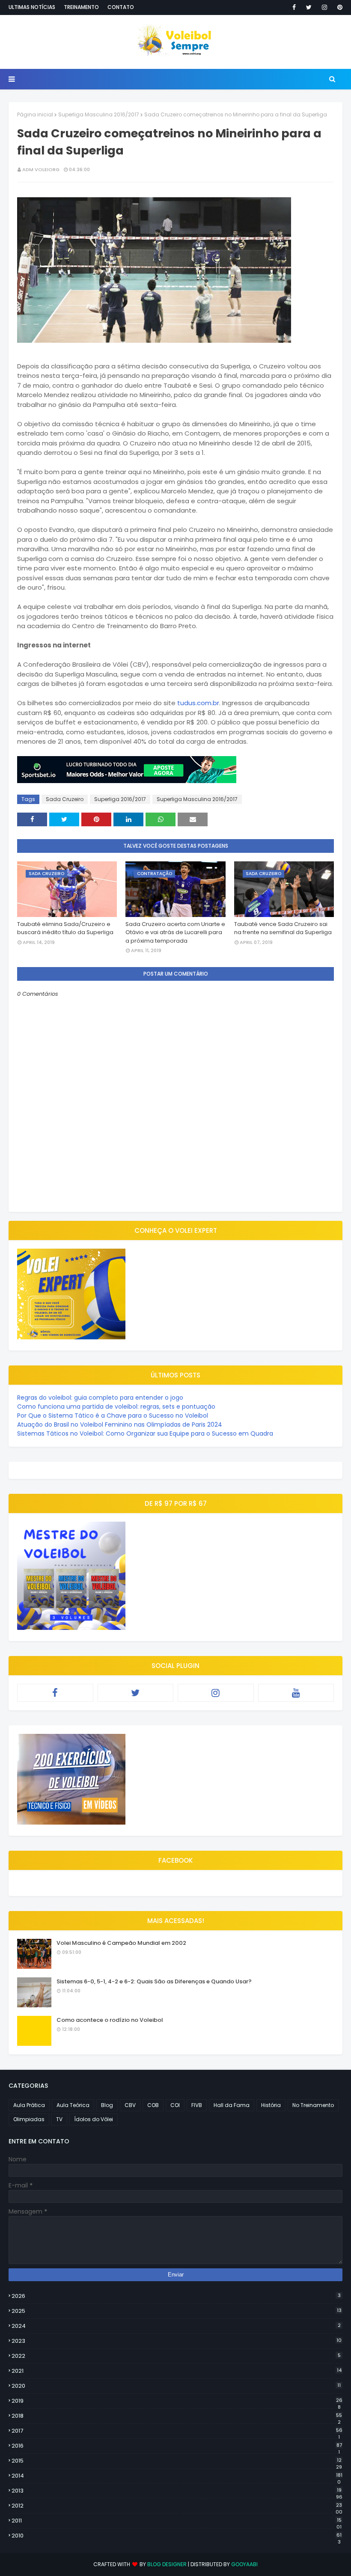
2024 (176, 2326)
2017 (177, 2431)
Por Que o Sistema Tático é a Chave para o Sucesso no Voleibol (113, 1416)
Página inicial (35, 114)
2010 (177, 2536)
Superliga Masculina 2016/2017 (99, 114)
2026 (176, 2296)
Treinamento (81, 7)
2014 (177, 2476)
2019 (177, 2401)
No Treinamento (313, 2105)
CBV (130, 2105)
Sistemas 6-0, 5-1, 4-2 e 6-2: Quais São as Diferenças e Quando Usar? (154, 1981)
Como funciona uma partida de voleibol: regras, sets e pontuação (116, 1407)
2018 (177, 2416)
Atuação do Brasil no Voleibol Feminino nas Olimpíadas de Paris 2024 (120, 1425)
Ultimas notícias (32, 7)
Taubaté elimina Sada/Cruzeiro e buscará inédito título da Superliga (65, 928)
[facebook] (294, 7)
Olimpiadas (29, 2119)
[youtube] (296, 1693)
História (271, 2105)
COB (153, 2105)
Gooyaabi (244, 2564)
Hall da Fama (232, 2105)
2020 (176, 2386)
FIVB (197, 2105)
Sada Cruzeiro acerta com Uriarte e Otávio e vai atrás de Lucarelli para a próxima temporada (175, 932)
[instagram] (324, 7)
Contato (121, 7)
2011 (177, 2521)
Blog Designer (167, 2564)
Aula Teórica (73, 2105)
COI (175, 2105)
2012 (177, 2506)
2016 (177, 2446)
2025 (177, 2311)
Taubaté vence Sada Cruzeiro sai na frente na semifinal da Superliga (283, 928)
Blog (107, 2105)
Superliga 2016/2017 (120, 799)
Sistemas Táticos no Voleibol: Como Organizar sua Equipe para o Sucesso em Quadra (145, 1433)
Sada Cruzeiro (65, 799)
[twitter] (309, 7)
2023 (177, 2341)
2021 (177, 2371)
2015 (177, 2461)
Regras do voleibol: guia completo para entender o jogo (100, 1398)
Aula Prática (29, 2105)
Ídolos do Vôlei (94, 2119)
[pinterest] (338, 7)
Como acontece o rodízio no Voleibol (110, 2020)
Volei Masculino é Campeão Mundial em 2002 (121, 1943)
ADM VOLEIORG (41, 169)
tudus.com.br (198, 703)
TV (59, 2119)
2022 (176, 2356)
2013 (177, 2491)
